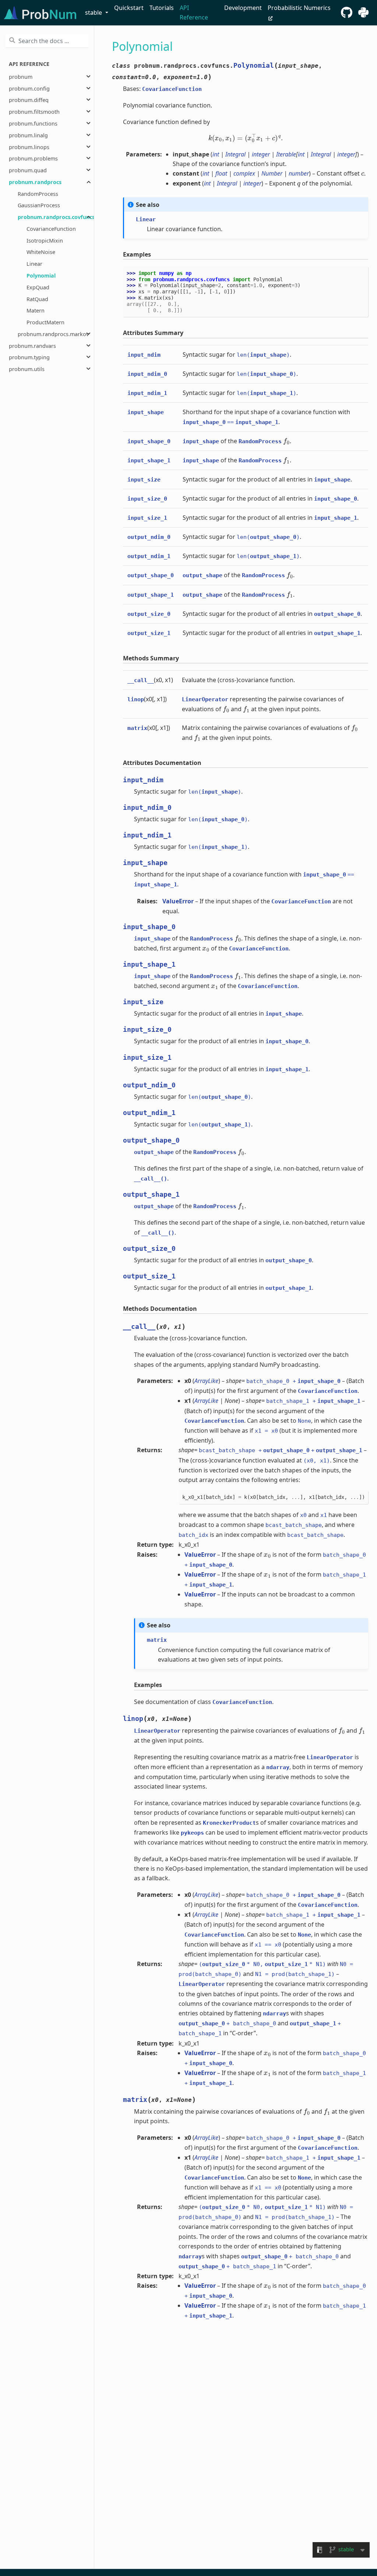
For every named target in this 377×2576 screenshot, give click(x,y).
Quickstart (129, 8)
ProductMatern (45, 322)
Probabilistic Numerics (299, 8)
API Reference (194, 13)
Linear (34, 264)
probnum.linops (29, 147)
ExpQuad (38, 287)
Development (243, 8)
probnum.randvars (32, 346)
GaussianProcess (39, 205)
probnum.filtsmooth (34, 112)
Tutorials (162, 8)
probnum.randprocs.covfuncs (56, 217)
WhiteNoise (41, 252)
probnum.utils (27, 369)
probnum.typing (29, 357)
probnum (21, 77)
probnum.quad (28, 170)
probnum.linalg (28, 135)
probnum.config (29, 89)
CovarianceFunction (51, 229)
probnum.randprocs (35, 182)
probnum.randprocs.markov (53, 334)
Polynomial (41, 276)
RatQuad (37, 299)
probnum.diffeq (29, 100)
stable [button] (94, 13)
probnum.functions (33, 123)
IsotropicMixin (45, 241)
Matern (36, 310)
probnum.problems (33, 158)
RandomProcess (38, 194)
